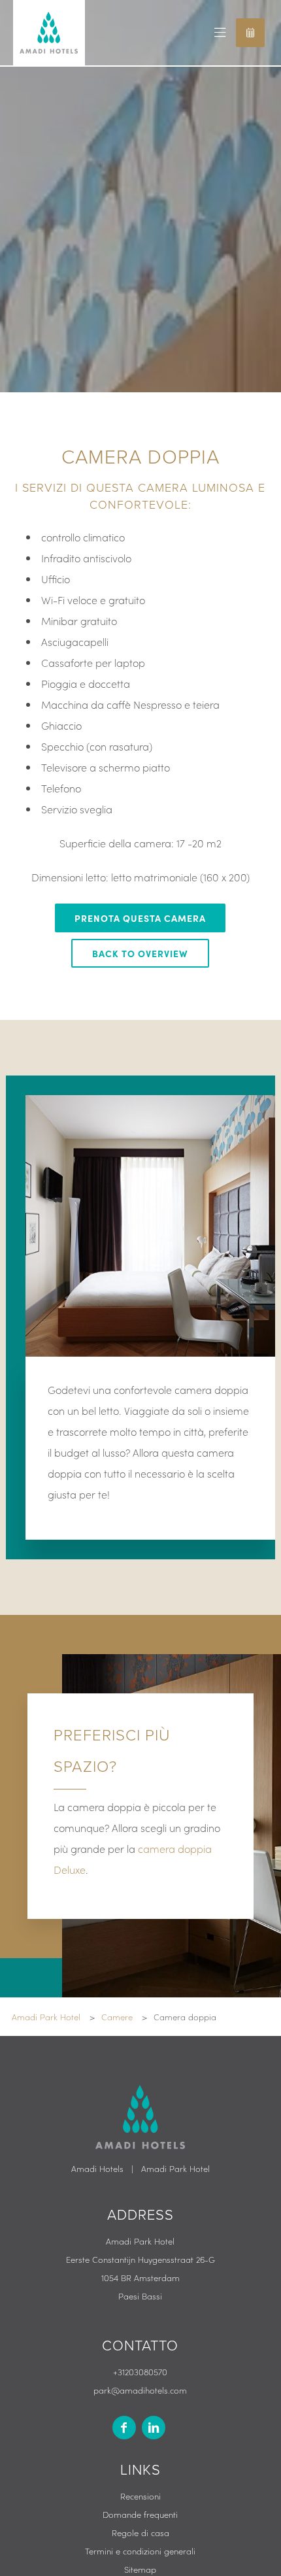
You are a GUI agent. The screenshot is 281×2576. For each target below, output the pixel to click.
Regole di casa (140, 2533)
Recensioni (140, 2496)
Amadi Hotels (97, 2168)
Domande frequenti (140, 2514)
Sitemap (140, 2569)
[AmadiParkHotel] (124, 2428)
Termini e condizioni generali (140, 2551)
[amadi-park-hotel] (154, 2428)
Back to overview (140, 953)
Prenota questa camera (140, 918)
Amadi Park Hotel (175, 2168)
